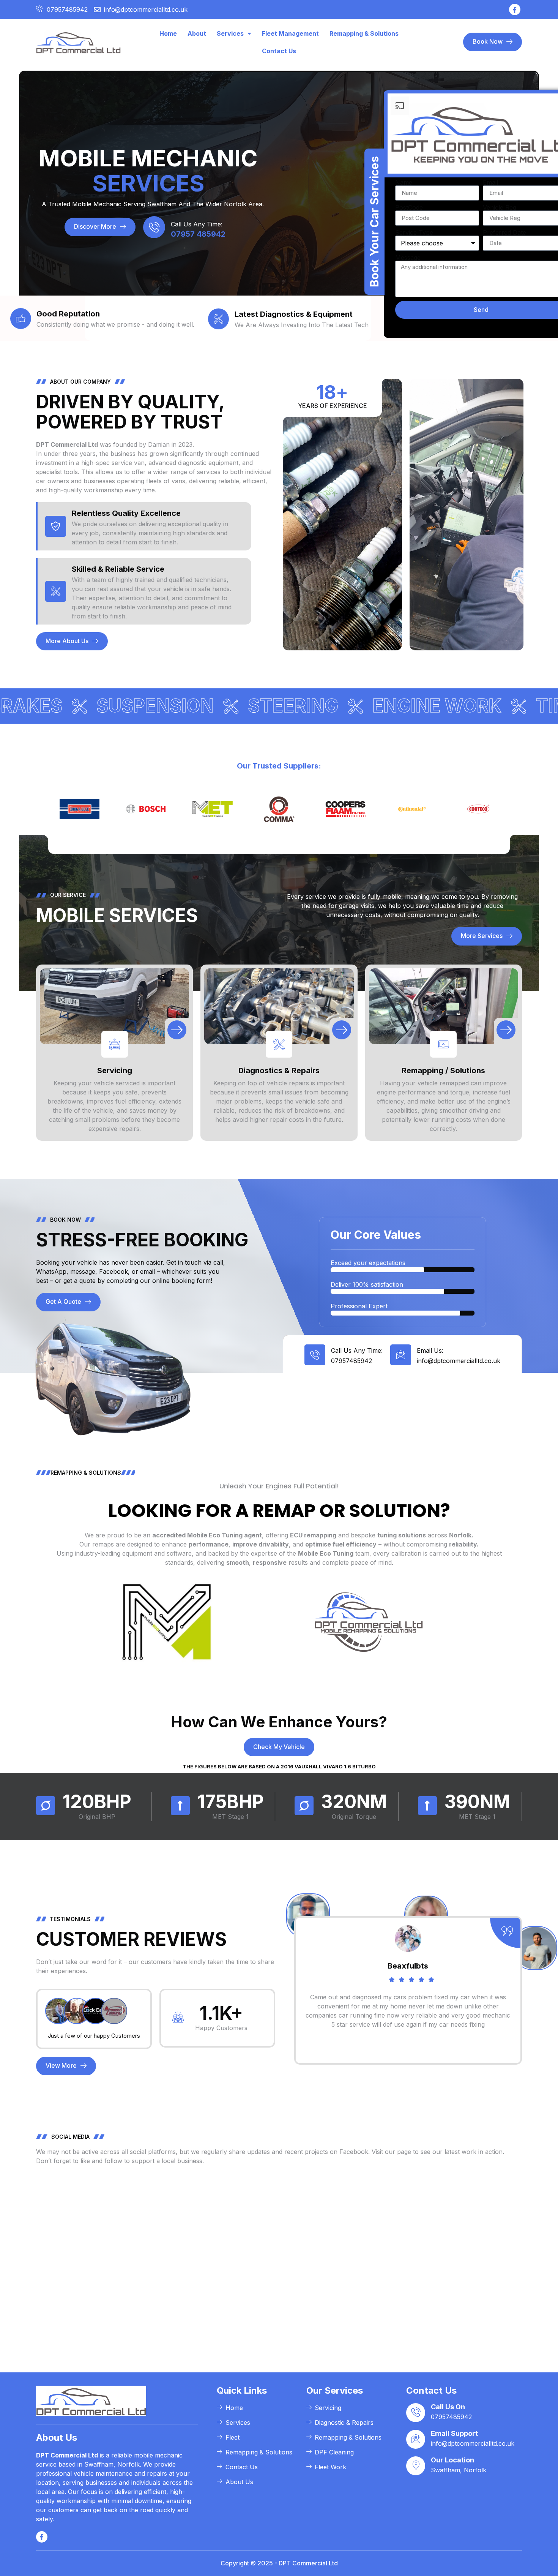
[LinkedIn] (42, 2537)
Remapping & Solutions (364, 33)
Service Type (414, 232)
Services (230, 33)
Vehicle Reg (500, 207)
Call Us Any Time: (197, 224)
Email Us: (430, 1350)
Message (408, 258)
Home (168, 33)
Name (404, 182)
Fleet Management (290, 33)
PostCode (409, 207)
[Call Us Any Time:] (154, 227)
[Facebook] (515, 9)
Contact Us (279, 51)
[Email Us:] (401, 1355)
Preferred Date (504, 232)
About (197, 33)
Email (490, 182)
